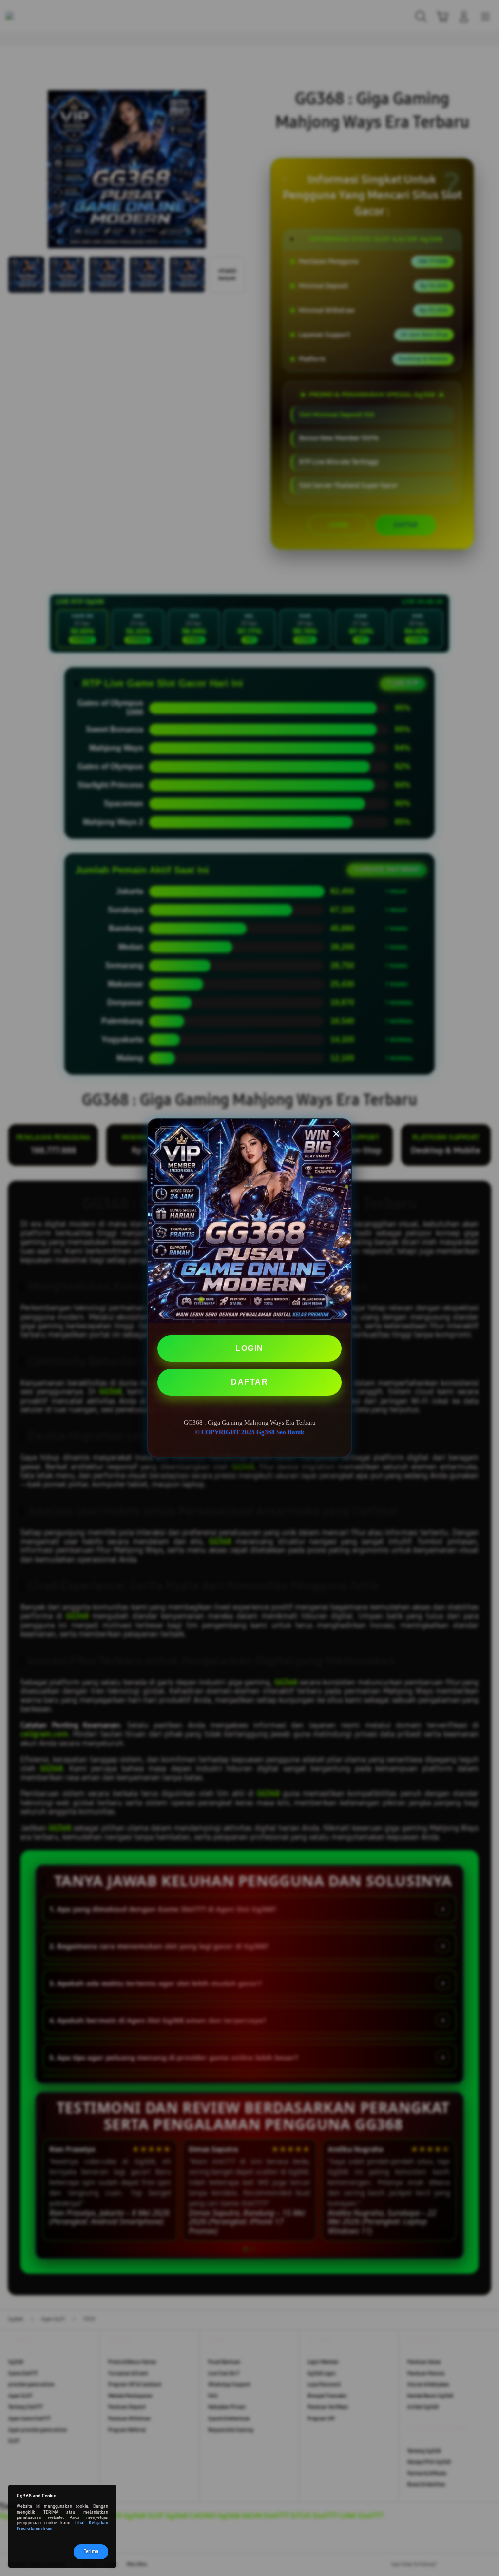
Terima (91, 2552)
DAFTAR (249, 1382)
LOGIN (249, 1348)
